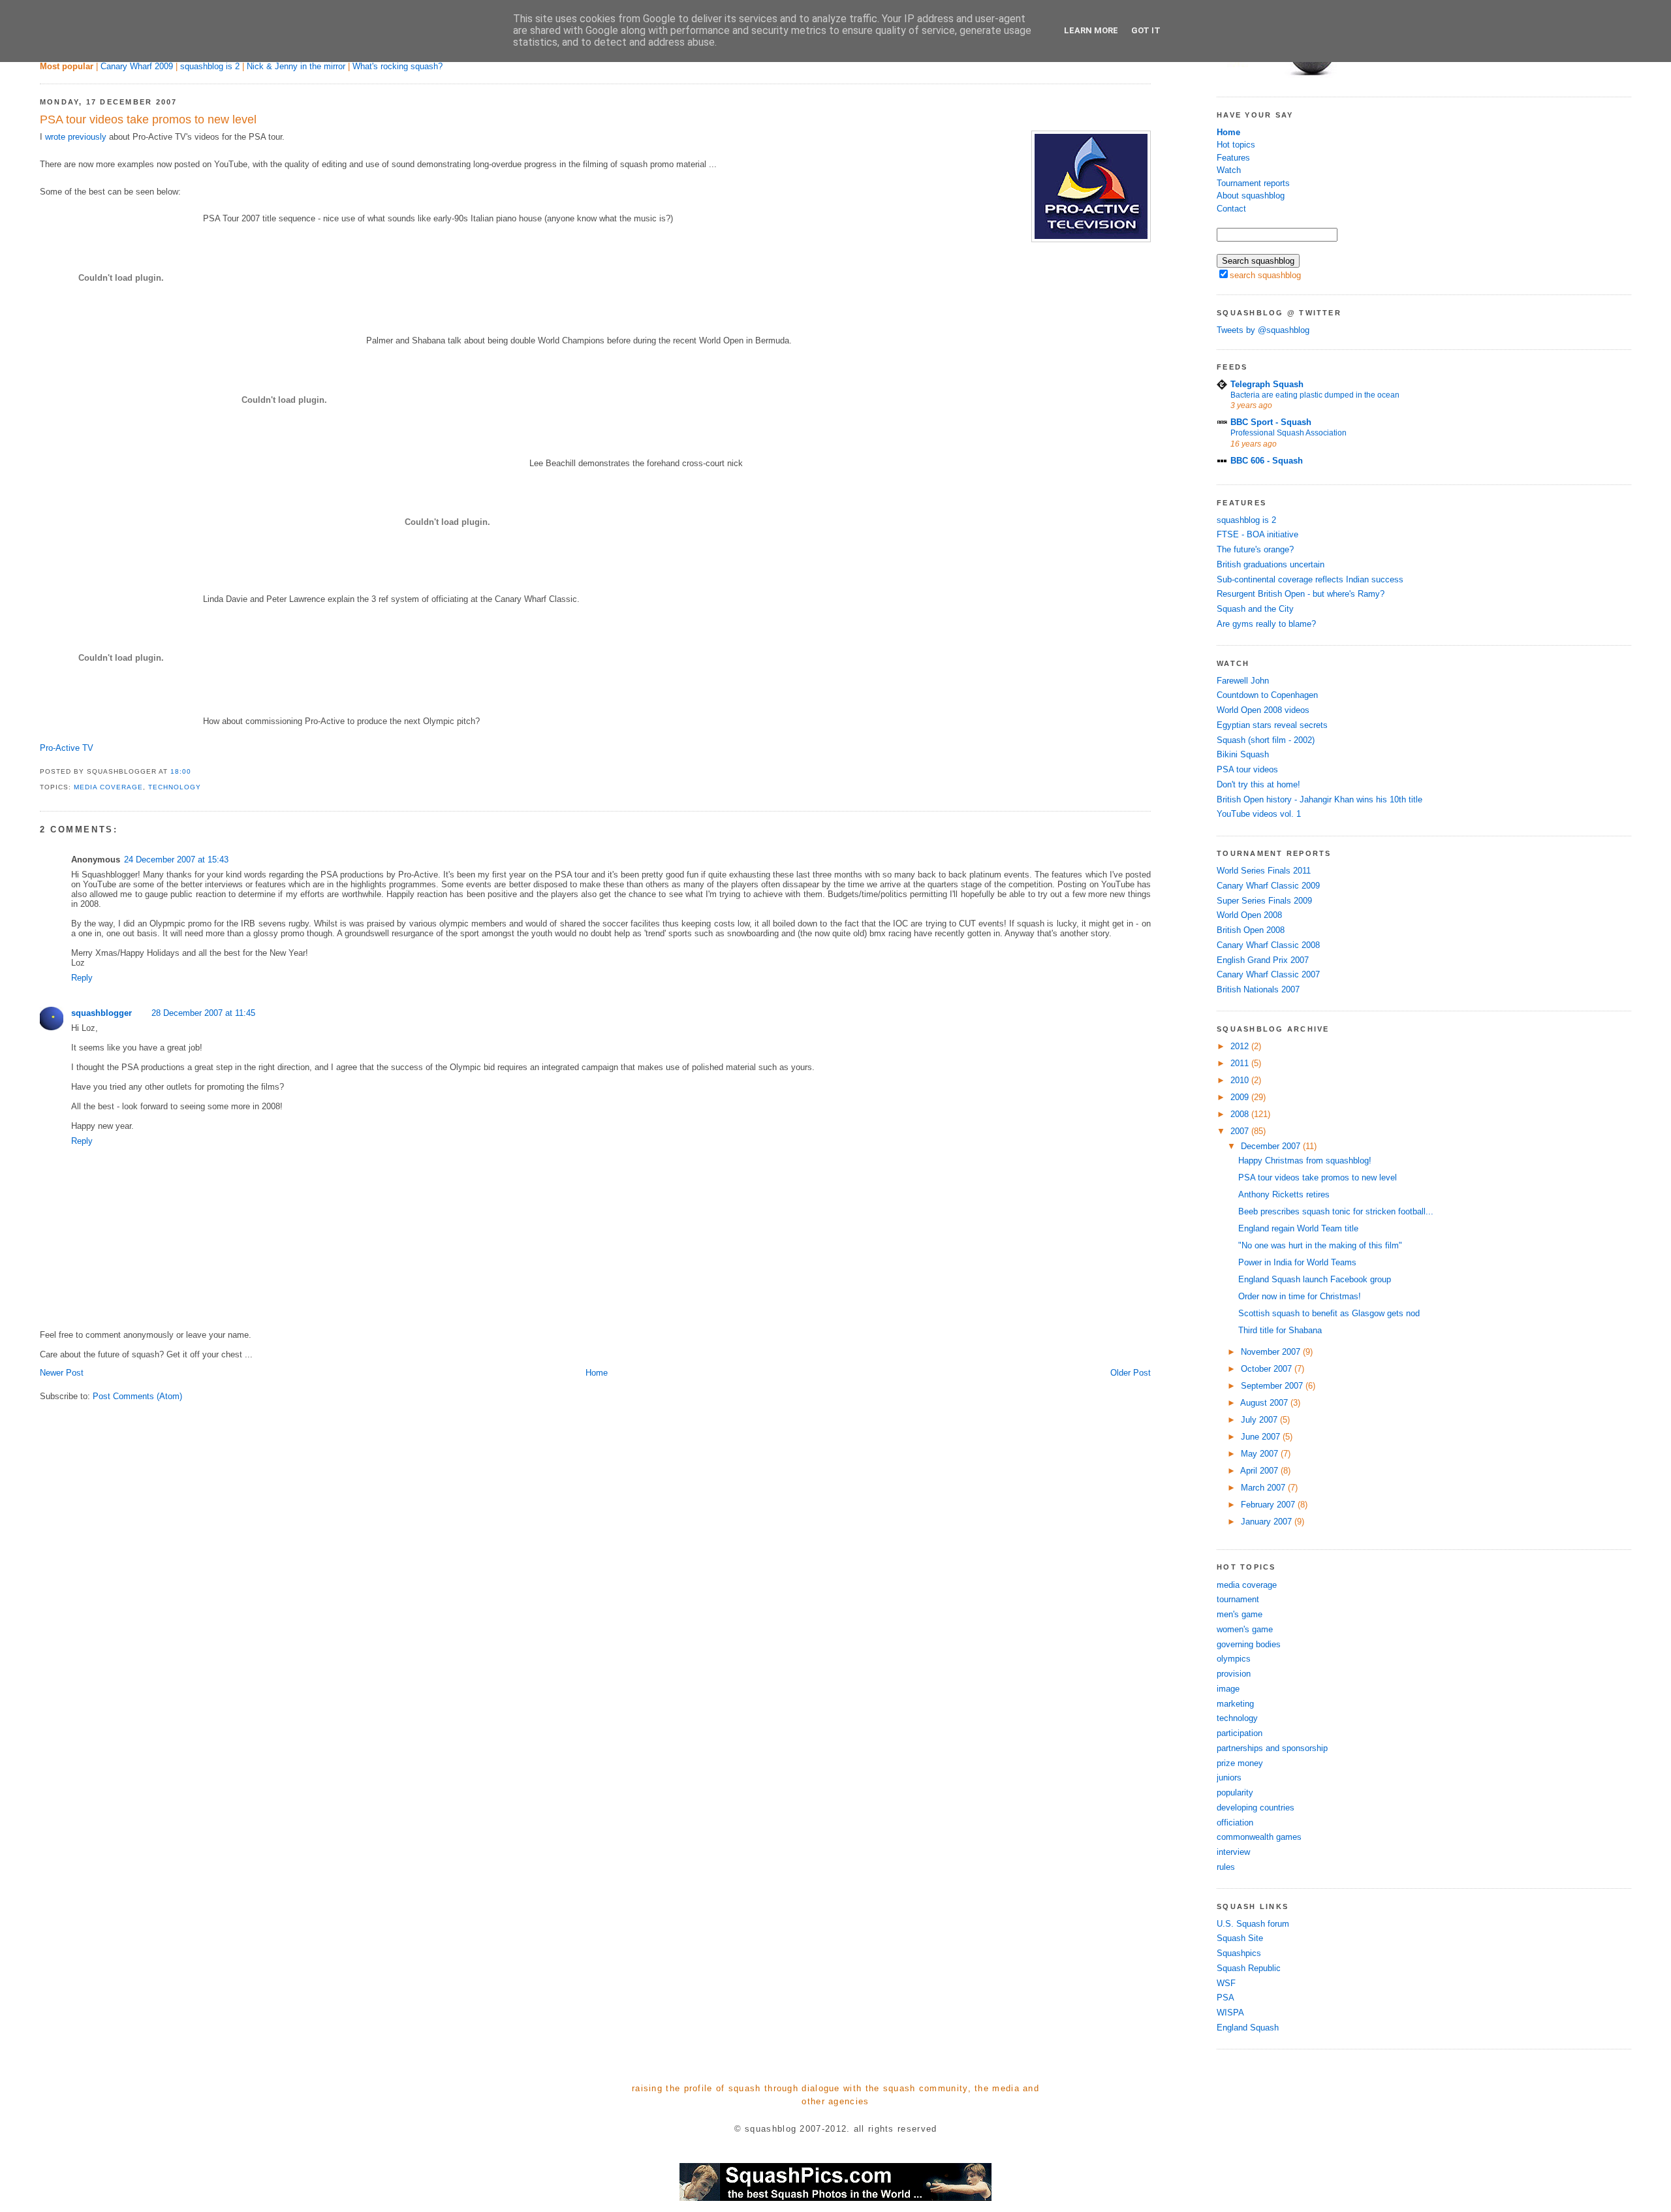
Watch (1229, 170)
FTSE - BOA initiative (1257, 534)
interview (1233, 1852)
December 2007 (1272, 1146)
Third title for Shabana (1280, 1330)
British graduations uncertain (1271, 564)
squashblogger (102, 1013)
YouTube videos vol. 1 (1259, 814)
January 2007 (1268, 1522)
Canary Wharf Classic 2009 (1268, 886)
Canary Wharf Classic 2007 (1268, 974)
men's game (1240, 1614)
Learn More (1091, 30)
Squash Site (1240, 1938)
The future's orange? (1255, 549)
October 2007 (1268, 1369)
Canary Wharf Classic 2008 (1268, 945)
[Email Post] (195, 771)
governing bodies (1249, 1644)
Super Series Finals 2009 (1264, 901)
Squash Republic (1249, 1968)
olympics (1234, 1659)
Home (597, 1373)
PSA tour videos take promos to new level (148, 119)
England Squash (1248, 2028)
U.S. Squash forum (1253, 1924)
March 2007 (1264, 1488)
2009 (1241, 1097)
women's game (1245, 1629)
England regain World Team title (1298, 1228)
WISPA (1230, 2013)
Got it (1146, 30)
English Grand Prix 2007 (1263, 960)
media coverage (108, 787)
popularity (1235, 1793)
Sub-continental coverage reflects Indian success (1310, 579)
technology (175, 787)
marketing (1235, 1704)
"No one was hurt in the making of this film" (1320, 1245)
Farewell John (1243, 681)
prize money (1240, 1763)
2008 (1241, 1114)
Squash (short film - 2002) (1266, 740)
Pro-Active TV (67, 748)
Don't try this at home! (1258, 784)
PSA (1226, 1998)
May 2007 (1261, 1454)
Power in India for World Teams (1297, 1262)
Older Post (1131, 1373)
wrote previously (76, 137)
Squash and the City (1255, 609)
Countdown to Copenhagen (1267, 695)
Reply (82, 978)
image (1228, 1689)
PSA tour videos (1247, 769)
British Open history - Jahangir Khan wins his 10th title (1320, 799)
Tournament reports (1253, 183)
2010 (1241, 1080)
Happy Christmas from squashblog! (1305, 1161)
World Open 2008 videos (1263, 710)
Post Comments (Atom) (137, 1396)
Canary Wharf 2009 (137, 66)
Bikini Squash (1243, 754)
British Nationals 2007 (1258, 989)
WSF (1226, 1983)
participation (1240, 1733)
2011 (1241, 1063)
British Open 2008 (1251, 930)
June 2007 (1262, 1437)
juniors (1229, 1778)
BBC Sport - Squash (1271, 422)
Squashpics (1239, 1953)
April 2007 (1260, 1471)
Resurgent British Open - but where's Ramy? (1301, 594)
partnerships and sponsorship (1272, 1748)
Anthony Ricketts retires (1284, 1194)
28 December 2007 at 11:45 (203, 1013)
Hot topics (1236, 145)
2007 (1241, 1131)
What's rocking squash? (398, 66)
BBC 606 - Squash (1267, 461)
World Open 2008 (1249, 915)
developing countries (1256, 1808)
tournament (1238, 1599)
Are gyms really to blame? (1266, 624)
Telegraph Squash (1267, 384)
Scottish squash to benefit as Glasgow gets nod (1329, 1313)
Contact (1231, 209)
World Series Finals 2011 (1264, 871)
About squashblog (1251, 196)
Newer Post (62, 1373)
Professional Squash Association (1288, 433)
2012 (1241, 1046)
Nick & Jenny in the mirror (296, 66)
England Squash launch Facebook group (1315, 1279)
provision (1234, 1674)
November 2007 (1272, 1352)
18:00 (181, 771)
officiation (1235, 1823)
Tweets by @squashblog (1263, 330)
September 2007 (1273, 1386)
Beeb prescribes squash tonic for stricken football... (1336, 1211)
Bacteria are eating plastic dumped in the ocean (1315, 395)
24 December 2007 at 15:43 (176, 860)
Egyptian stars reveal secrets (1272, 725)
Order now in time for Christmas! (1300, 1296)
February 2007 (1269, 1505)
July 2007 (1260, 1420)
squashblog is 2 (210, 66)
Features (1233, 158)
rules (1226, 1867)
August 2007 (1265, 1403)
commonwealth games (1259, 1837)
